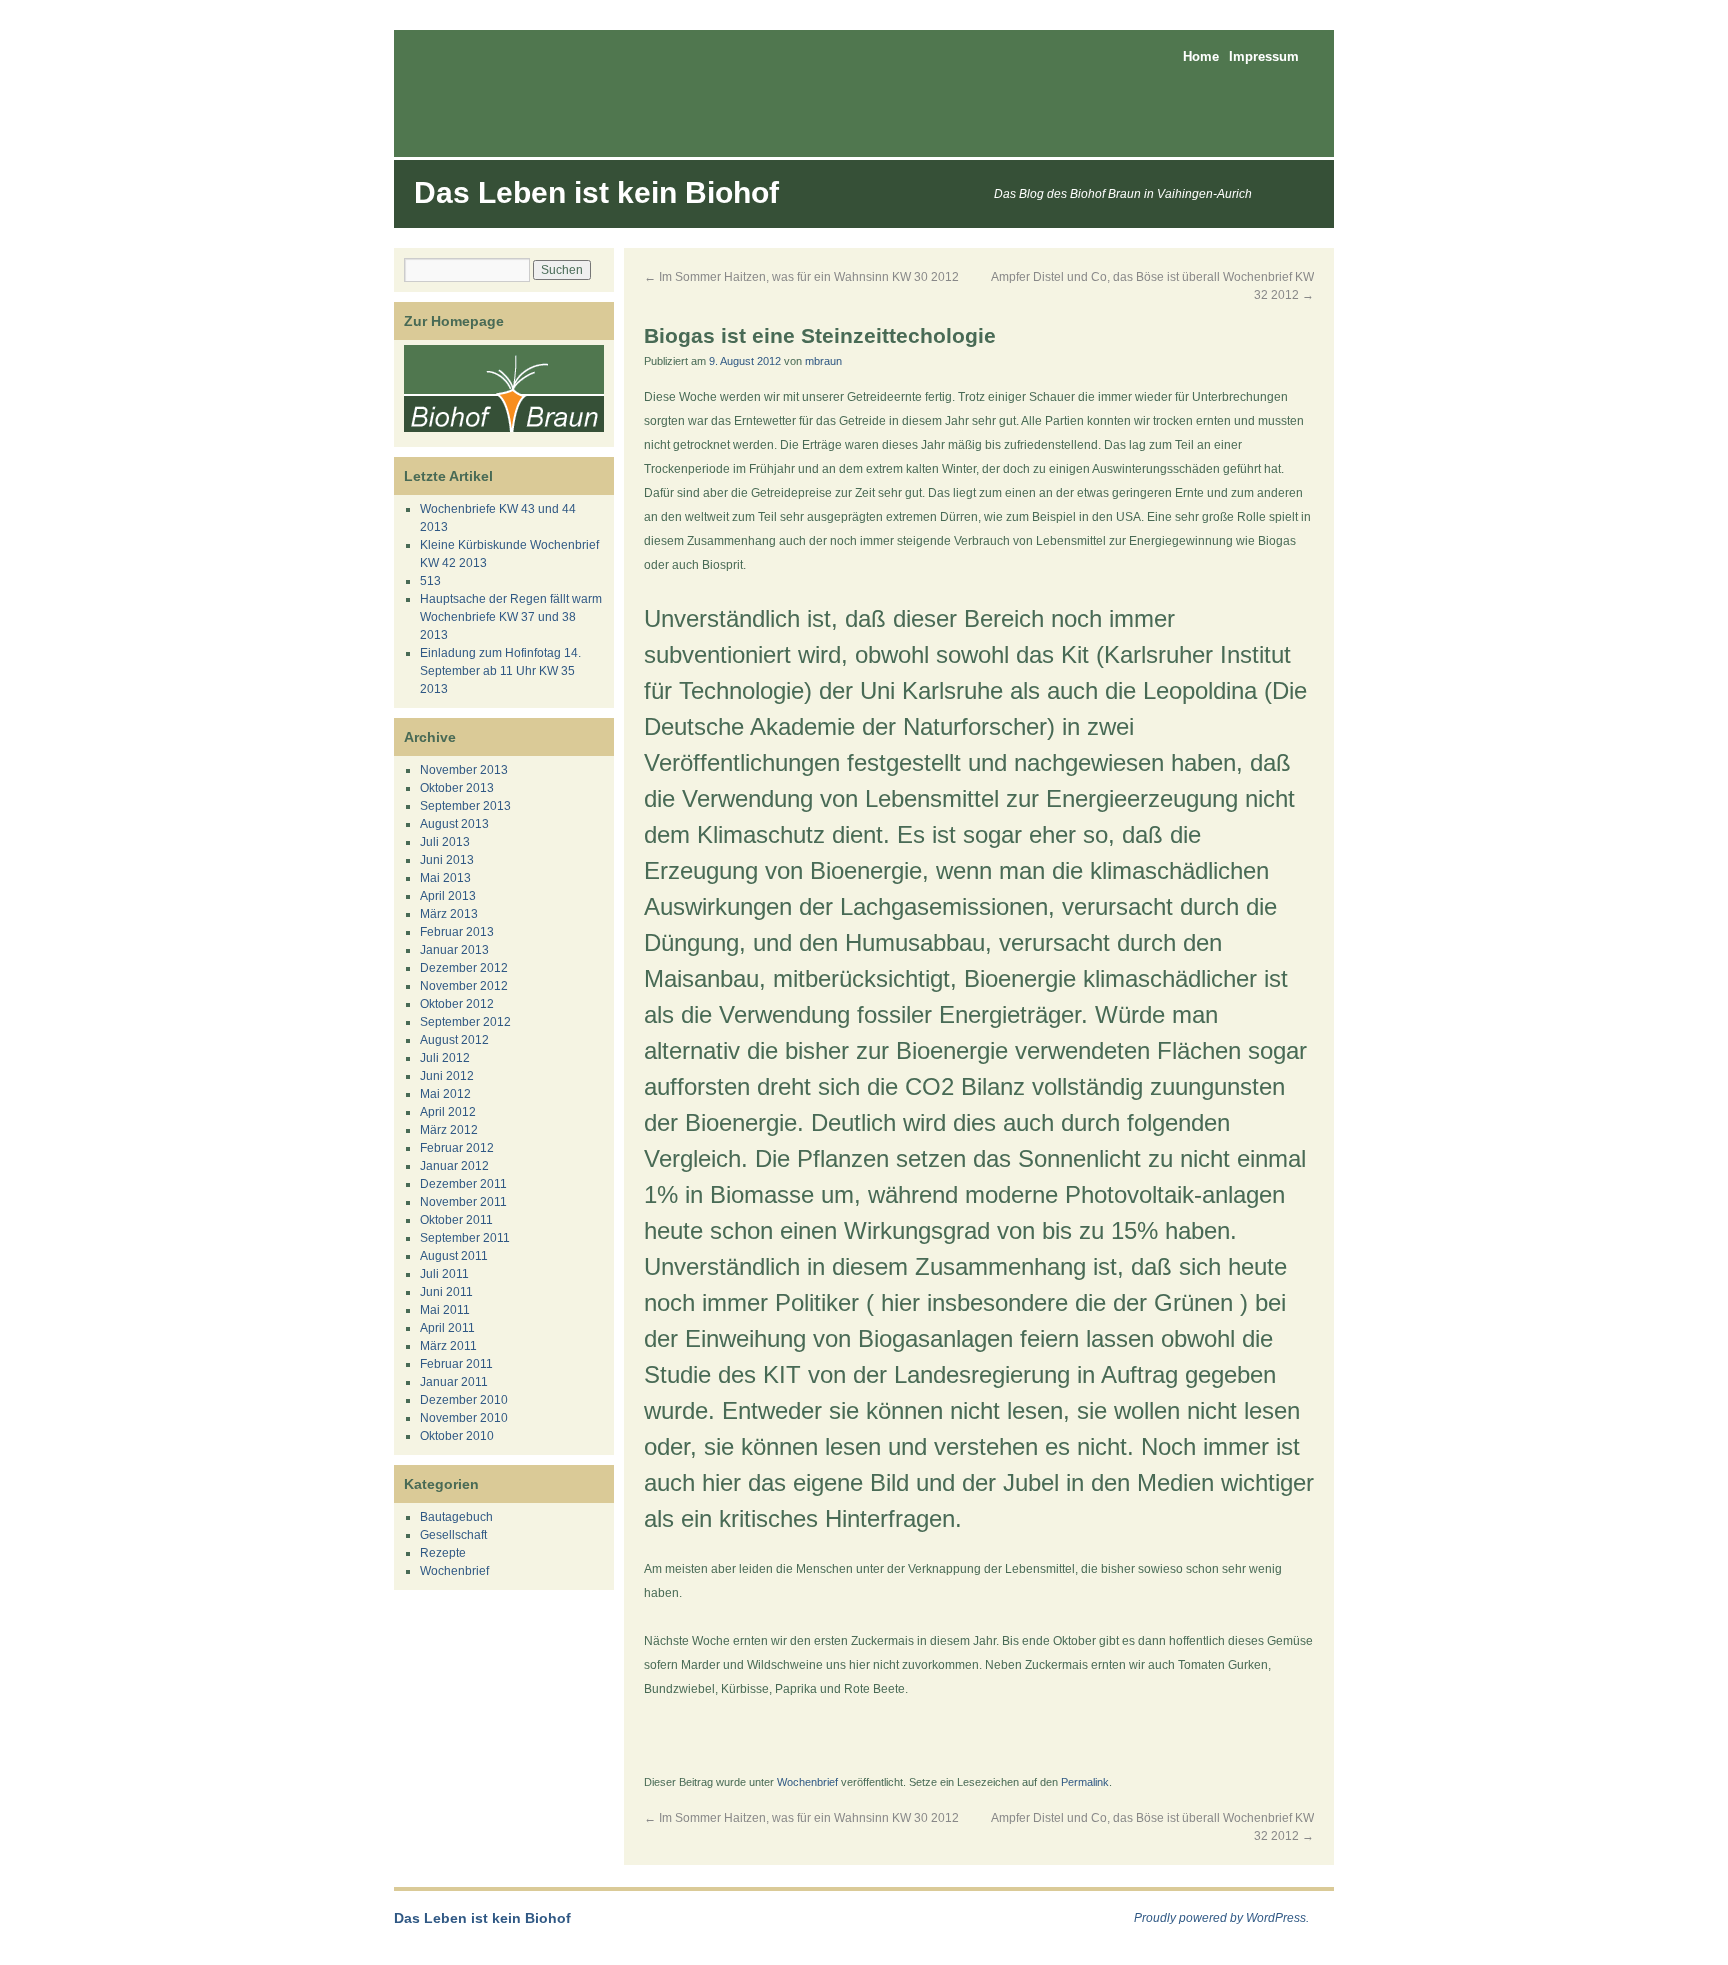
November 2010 (464, 1418)
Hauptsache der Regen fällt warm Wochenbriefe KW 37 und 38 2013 (511, 617)
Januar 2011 (454, 1382)
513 (430, 581)
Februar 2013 (457, 932)
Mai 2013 (445, 878)
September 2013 (465, 806)
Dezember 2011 (463, 1184)
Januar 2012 (454, 1166)
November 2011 (463, 1202)
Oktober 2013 (457, 788)
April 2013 (448, 896)
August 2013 (454, 824)
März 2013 (449, 914)
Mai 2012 (445, 1094)
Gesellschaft (453, 1535)
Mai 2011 (445, 1310)
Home (1201, 56)
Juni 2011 (446, 1292)
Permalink (1085, 1782)
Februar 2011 (456, 1364)
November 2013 (464, 770)
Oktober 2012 (457, 1004)
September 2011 (465, 1238)
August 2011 (454, 1256)
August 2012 (454, 1040)
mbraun (823, 361)
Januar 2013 (454, 950)
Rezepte (443, 1553)
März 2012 (449, 1130)
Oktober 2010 (457, 1436)
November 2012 (464, 986)
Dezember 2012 (464, 968)
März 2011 (448, 1346)
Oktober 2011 (456, 1220)
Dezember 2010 (464, 1400)
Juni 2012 (447, 1076)
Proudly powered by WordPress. (1221, 1918)
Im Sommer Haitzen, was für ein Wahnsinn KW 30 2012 (801, 277)
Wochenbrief (807, 1782)
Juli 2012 (445, 1058)
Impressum (1264, 56)
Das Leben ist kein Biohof (596, 192)
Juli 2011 (444, 1274)
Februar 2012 (457, 1148)
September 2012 (465, 1022)
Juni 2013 (447, 860)
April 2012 (448, 1112)
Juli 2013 (445, 842)
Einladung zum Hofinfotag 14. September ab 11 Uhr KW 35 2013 (500, 671)
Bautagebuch (456, 1517)
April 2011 (447, 1328)
